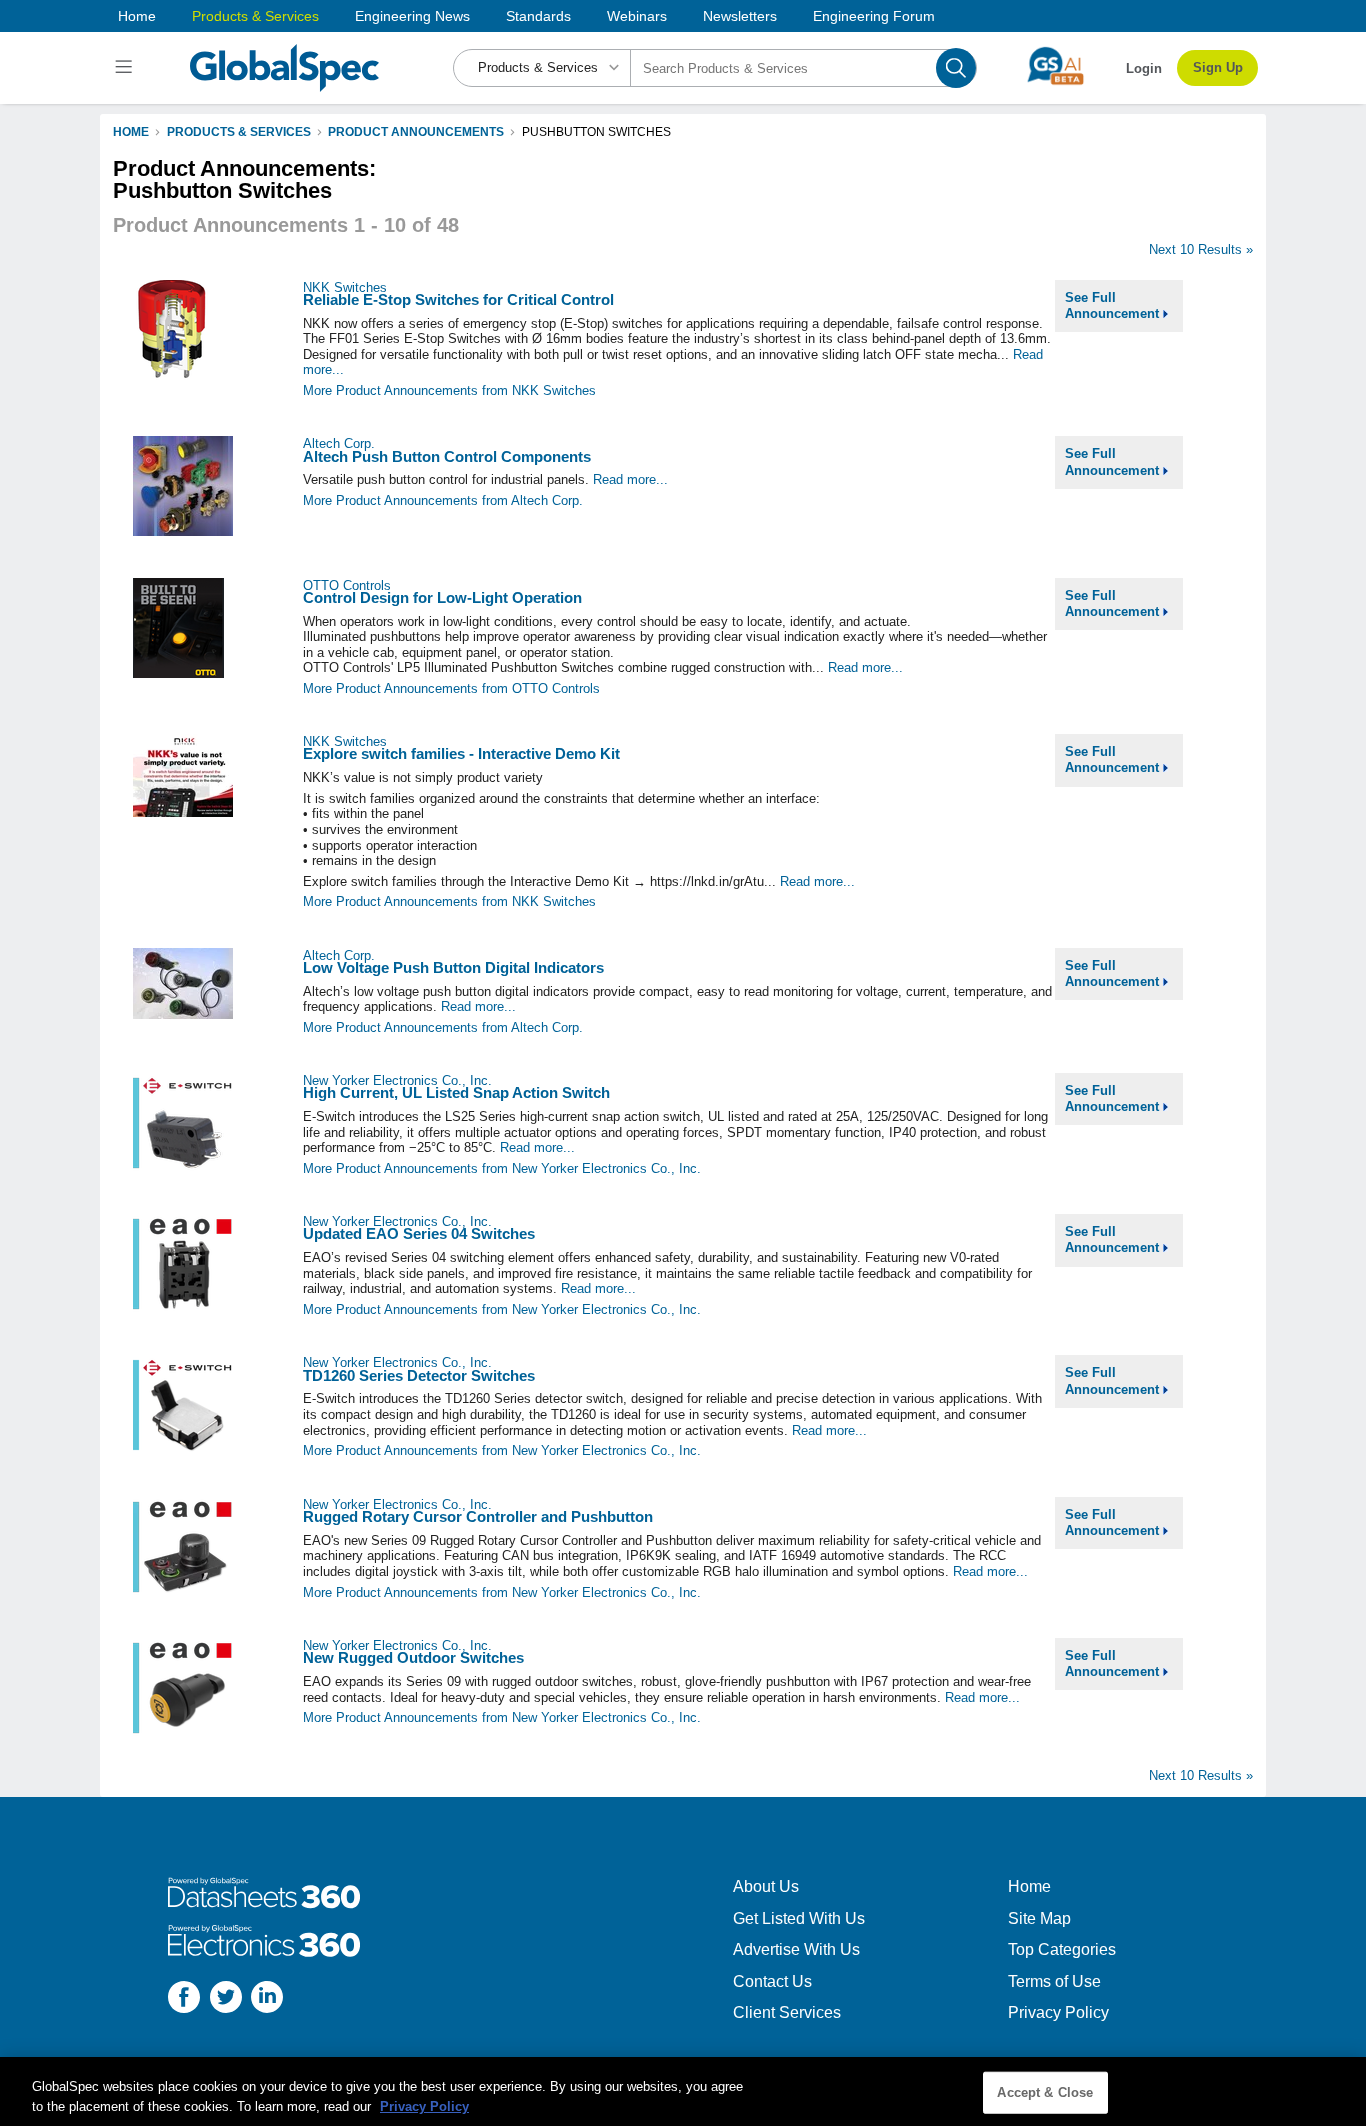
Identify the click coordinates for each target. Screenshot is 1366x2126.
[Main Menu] (126, 68)
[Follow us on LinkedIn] (267, 1999)
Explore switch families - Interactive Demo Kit (461, 753)
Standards (538, 16)
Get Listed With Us (799, 1918)
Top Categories (1062, 1949)
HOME (131, 132)
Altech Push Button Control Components (447, 456)
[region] (683, 2091)
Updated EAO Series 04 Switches (419, 1233)
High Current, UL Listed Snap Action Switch (456, 1092)
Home (137, 16)
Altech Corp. (339, 443)
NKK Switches (345, 287)
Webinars (637, 16)
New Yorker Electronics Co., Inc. (397, 1080)
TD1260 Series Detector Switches (419, 1375)
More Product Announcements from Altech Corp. (443, 500)
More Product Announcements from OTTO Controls (451, 688)
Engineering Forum (874, 16)
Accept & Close (1045, 2092)
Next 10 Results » (1201, 249)
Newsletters (740, 16)
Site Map (1039, 1918)
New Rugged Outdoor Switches (413, 1657)
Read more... (630, 479)
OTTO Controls (347, 585)
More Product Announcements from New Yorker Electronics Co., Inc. (502, 1168)
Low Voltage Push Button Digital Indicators (453, 967)
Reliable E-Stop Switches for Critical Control (458, 299)
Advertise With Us (796, 1949)
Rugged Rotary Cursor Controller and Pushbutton (478, 1516)
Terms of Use (1054, 1981)
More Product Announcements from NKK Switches (449, 390)
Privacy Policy (1058, 2012)
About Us (766, 1886)
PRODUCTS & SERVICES (239, 132)
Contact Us (772, 1981)
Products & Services (255, 16)
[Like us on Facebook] (184, 1999)
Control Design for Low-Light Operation (442, 597)
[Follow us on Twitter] (226, 1999)
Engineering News (412, 16)
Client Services (787, 2012)
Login (1144, 68)
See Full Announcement (1114, 305)
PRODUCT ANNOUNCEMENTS (416, 132)
